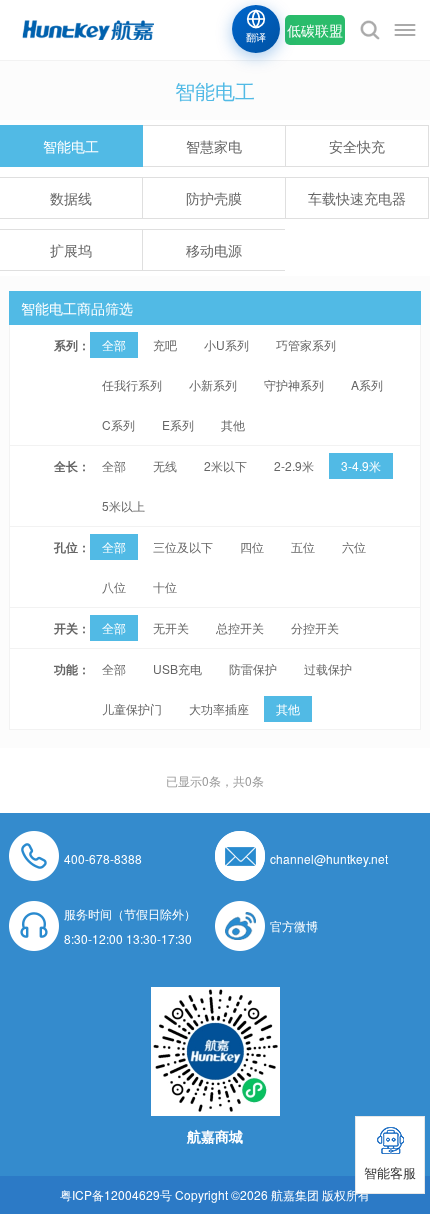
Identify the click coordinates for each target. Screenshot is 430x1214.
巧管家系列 (306, 344)
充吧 (165, 344)
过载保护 (328, 668)
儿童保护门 (132, 708)
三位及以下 (183, 546)
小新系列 (213, 384)
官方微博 (294, 925)
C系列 (118, 424)
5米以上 (123, 505)
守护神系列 (294, 384)
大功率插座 (219, 708)
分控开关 (315, 627)
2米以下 (225, 465)
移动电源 (214, 250)
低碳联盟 (315, 30)
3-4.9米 (361, 465)
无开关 (171, 627)
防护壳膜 (214, 198)
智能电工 (71, 146)
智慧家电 (214, 146)
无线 (165, 465)
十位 (165, 586)
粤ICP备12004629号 (116, 1194)
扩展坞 (71, 250)
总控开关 (240, 627)
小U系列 (226, 344)
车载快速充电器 (357, 198)
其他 (233, 424)
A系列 (367, 384)
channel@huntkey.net (329, 858)
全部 (114, 344)
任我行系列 (132, 384)
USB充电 (177, 668)
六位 (354, 546)
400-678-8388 (103, 858)
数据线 (71, 198)
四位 (252, 546)
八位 (114, 586)
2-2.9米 (294, 465)
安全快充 (357, 146)
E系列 (178, 424)
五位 (303, 546)
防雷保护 (253, 668)
